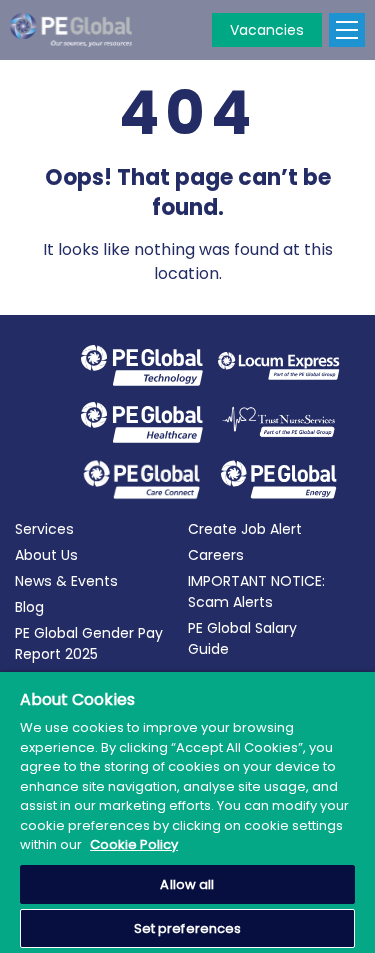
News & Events (66, 581)
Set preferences (188, 928)
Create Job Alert (245, 529)
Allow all (187, 884)
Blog (29, 607)
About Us (46, 555)
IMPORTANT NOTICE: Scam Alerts (256, 591)
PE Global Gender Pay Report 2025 (89, 643)
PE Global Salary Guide (242, 638)
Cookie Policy (134, 844)
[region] (187, 812)
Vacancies (267, 30)
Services (44, 529)
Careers (216, 555)
